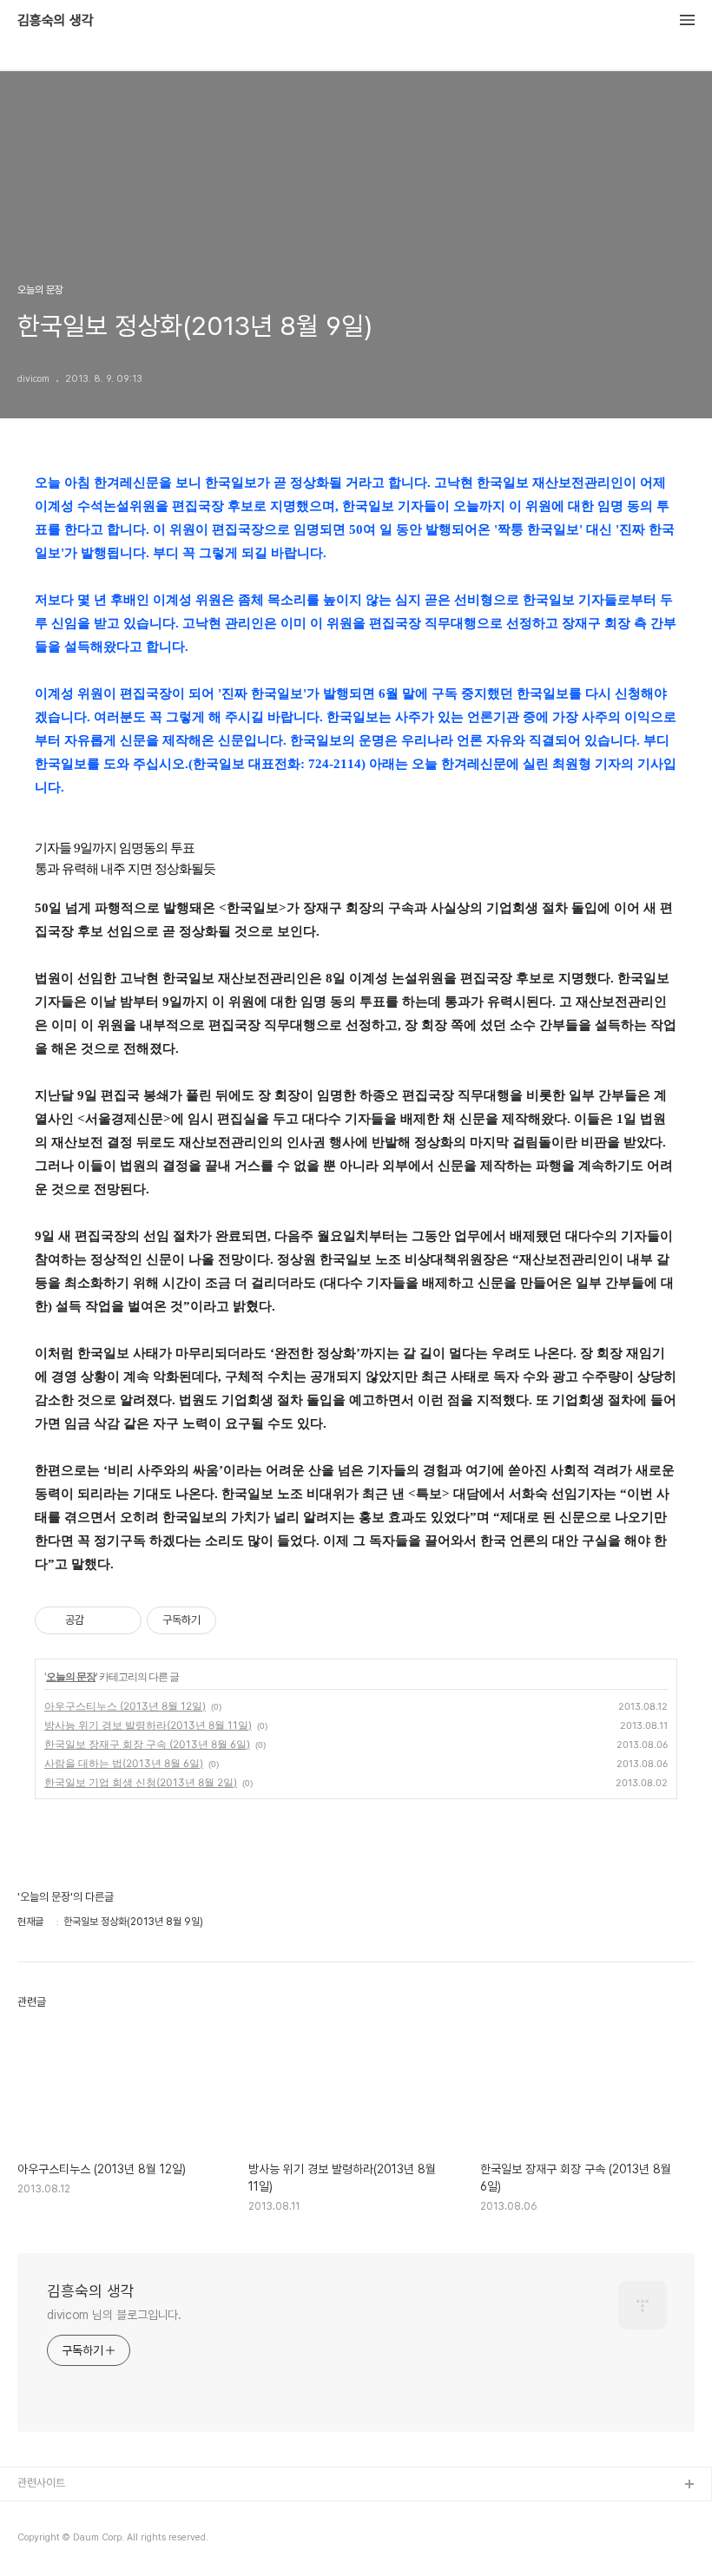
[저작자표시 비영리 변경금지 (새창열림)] (240, 1620)
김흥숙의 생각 (56, 21)
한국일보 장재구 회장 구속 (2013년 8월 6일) (147, 1744)
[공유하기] (100, 1620)
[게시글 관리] (122, 1620)
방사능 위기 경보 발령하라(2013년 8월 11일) (148, 1725)
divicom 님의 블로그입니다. (114, 2315)
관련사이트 (41, 2483)
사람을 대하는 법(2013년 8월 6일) (124, 1763)
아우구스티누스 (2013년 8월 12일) (125, 1706)
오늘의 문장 (71, 1676)
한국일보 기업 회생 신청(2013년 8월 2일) (141, 1782)
